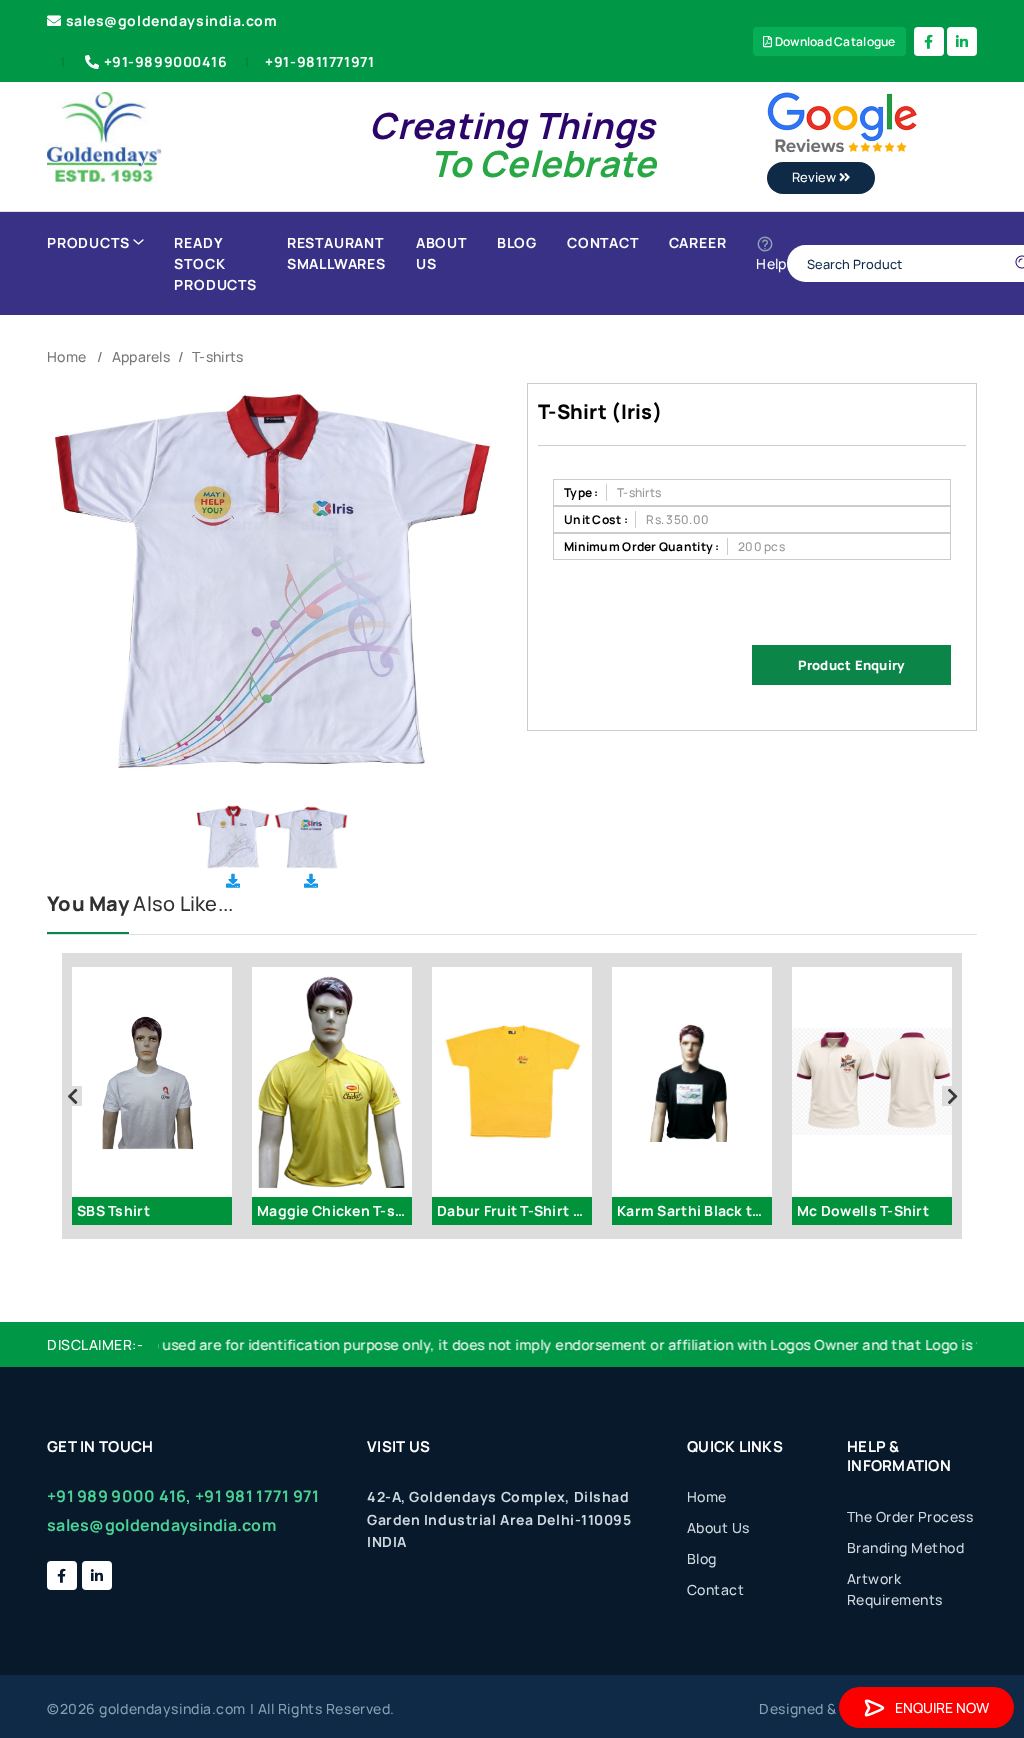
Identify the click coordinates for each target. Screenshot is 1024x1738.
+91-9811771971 (319, 61)
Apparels (141, 356)
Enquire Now (942, 1707)
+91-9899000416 (166, 61)
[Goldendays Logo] (104, 135)
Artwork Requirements (895, 1589)
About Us (441, 253)
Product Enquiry (851, 665)
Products (88, 242)
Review (815, 177)
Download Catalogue (833, 41)
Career (698, 242)
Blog (517, 242)
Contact (603, 242)
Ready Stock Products (215, 263)
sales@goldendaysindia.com (172, 20)
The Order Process (910, 1516)
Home (66, 356)
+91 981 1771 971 (257, 1496)
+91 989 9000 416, (119, 1496)
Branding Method (906, 1547)
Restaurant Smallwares (336, 253)
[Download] (233, 880)
